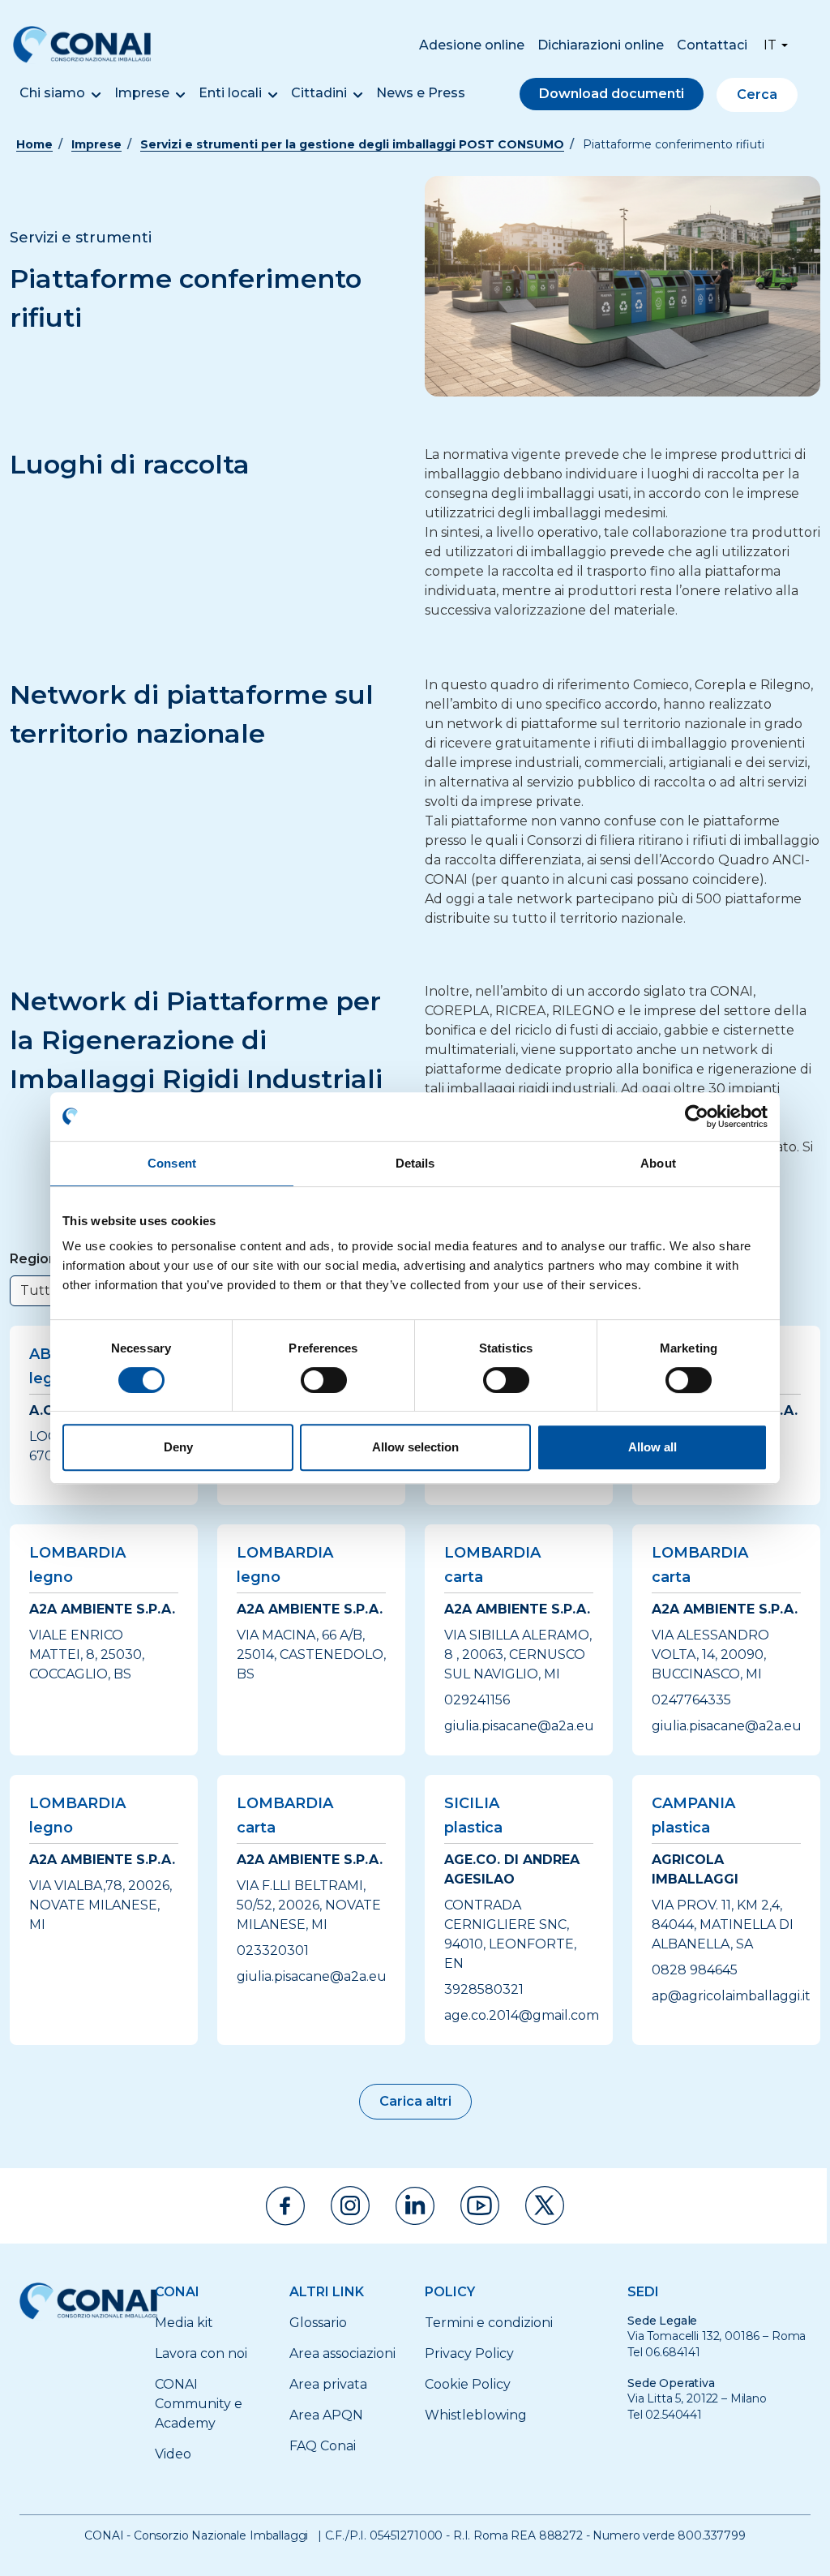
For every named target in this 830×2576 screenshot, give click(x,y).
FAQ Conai (323, 2446)
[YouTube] (480, 2205)
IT (770, 45)
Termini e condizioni (489, 2323)
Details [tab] (415, 1163)
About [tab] (658, 1163)
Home (34, 144)
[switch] (324, 1380)
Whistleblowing (476, 2415)
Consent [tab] (172, 1163)
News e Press (421, 93)
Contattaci (712, 45)
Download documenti (612, 94)
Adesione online (472, 45)
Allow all (652, 1447)
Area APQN (326, 2415)
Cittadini (319, 93)
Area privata (328, 2384)
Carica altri (415, 2101)
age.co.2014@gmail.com (522, 2015)
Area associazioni (342, 2353)
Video (173, 2454)
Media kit (184, 2323)
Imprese (142, 93)
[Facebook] (285, 2206)
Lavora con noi (201, 2353)
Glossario (318, 2323)
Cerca (757, 94)
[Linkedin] (415, 2206)
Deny (178, 1447)
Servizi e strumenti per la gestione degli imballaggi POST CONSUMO (352, 144)
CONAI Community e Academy (199, 2404)
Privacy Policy (469, 2353)
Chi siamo (52, 93)
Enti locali (230, 93)
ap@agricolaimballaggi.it (731, 1996)
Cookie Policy (468, 2384)
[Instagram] (350, 2205)
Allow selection (415, 1447)
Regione (38, 1259)
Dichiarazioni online (601, 45)
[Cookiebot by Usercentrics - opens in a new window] (697, 1117)
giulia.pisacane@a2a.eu (519, 1726)
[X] (545, 2205)
